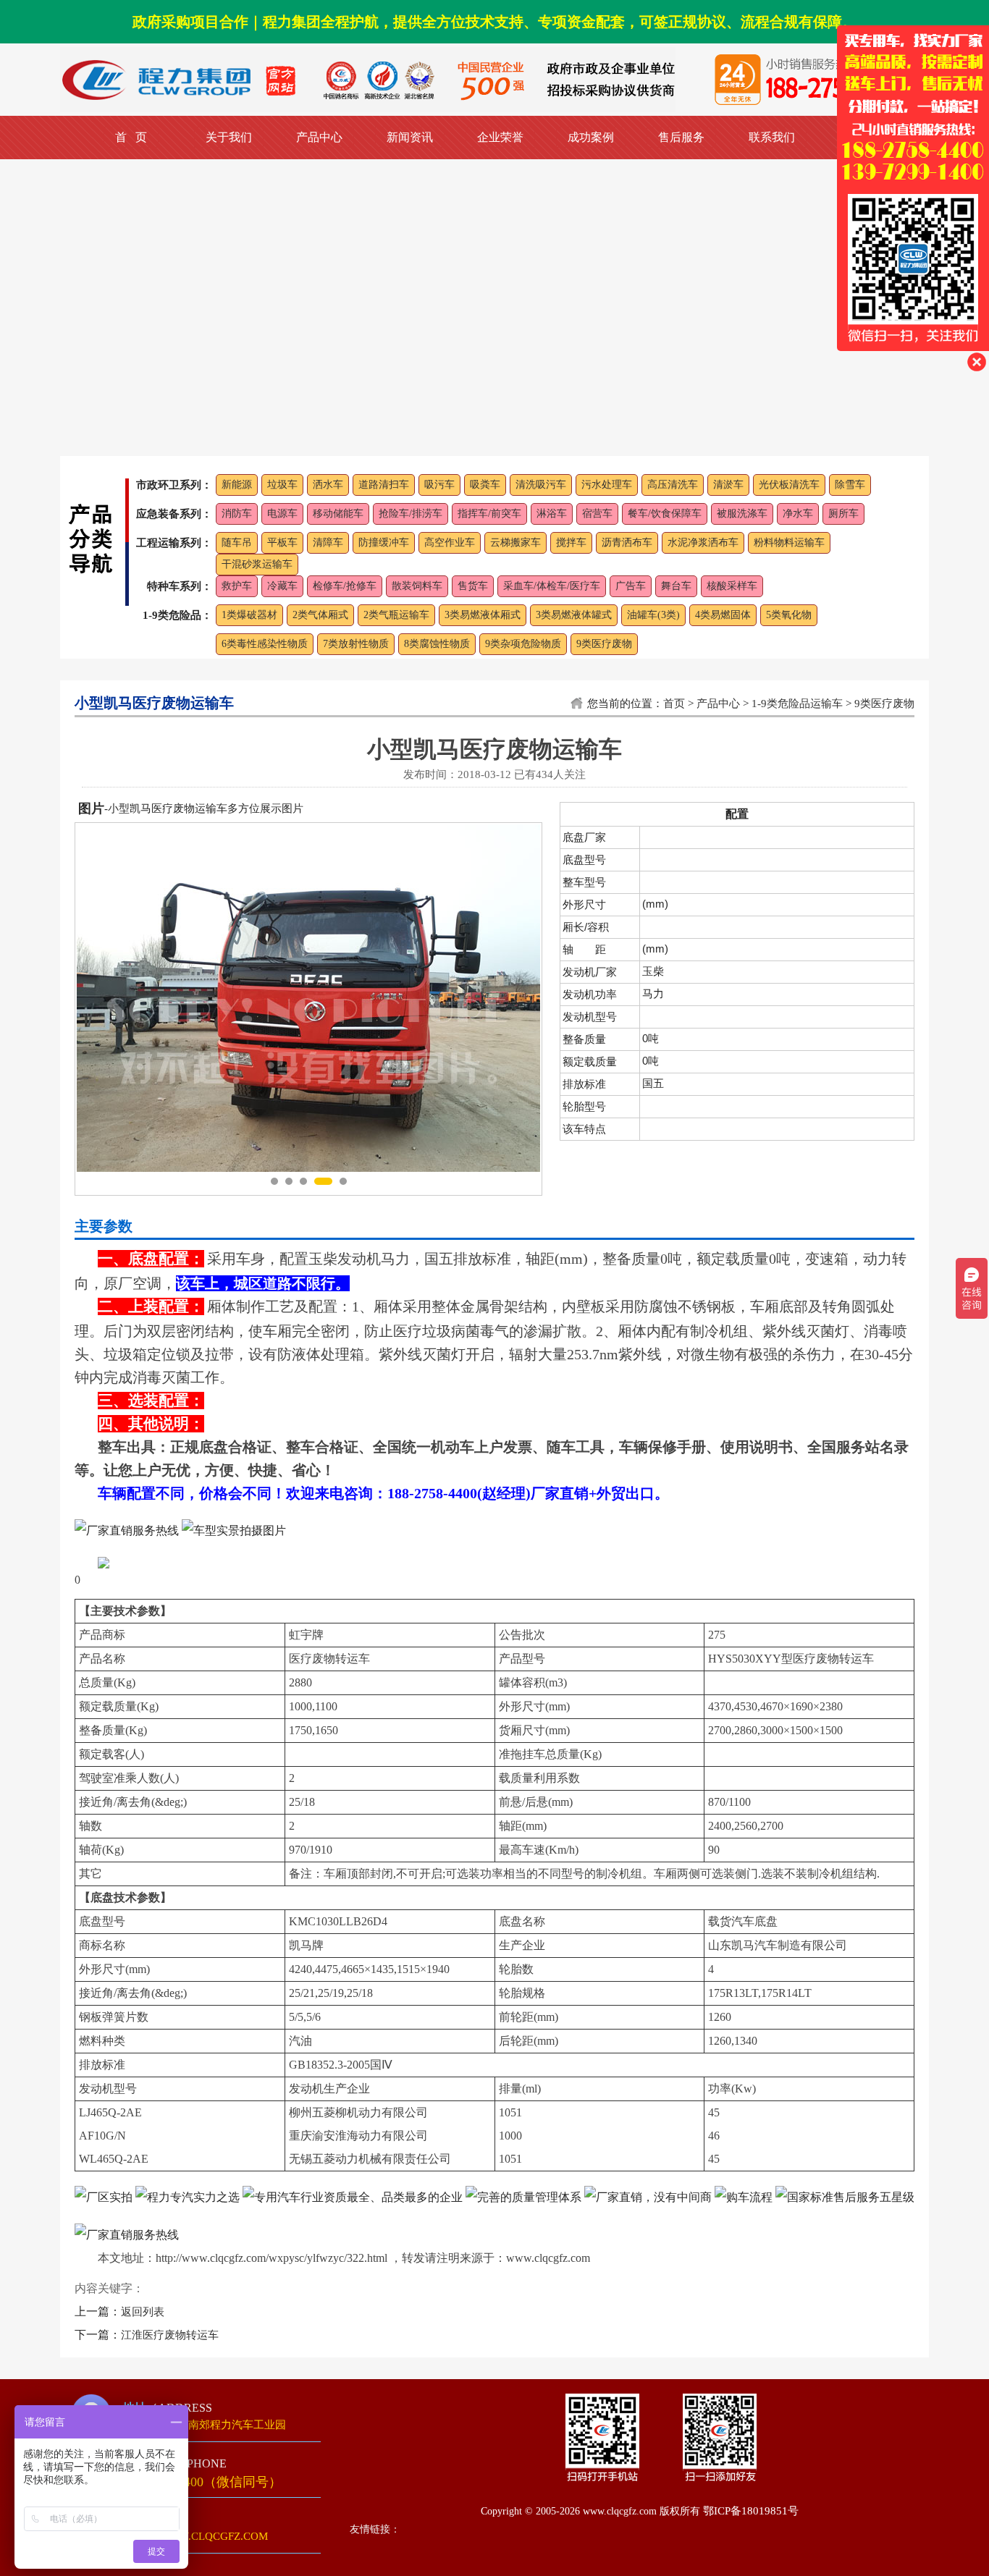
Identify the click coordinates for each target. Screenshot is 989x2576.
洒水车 (328, 485)
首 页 (131, 137)
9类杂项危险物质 (523, 644)
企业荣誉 (500, 137)
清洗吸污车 (541, 485)
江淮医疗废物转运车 (170, 2335)
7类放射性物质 (356, 644)
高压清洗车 (673, 485)
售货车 (473, 586)
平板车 (282, 542)
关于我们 (229, 137)
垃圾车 (282, 485)
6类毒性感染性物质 (265, 644)
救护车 (237, 586)
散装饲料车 (417, 586)
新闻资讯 (410, 137)
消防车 (237, 514)
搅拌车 (571, 542)
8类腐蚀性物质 (437, 644)
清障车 (328, 542)
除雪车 (850, 485)
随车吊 (237, 542)
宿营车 (597, 514)
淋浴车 (552, 514)
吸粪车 (485, 485)
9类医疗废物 (604, 644)
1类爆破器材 (249, 615)
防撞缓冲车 (384, 542)
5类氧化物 (789, 615)
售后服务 (681, 137)
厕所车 (843, 514)
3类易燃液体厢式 (483, 615)
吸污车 (439, 485)
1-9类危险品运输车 (797, 704)
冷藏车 (282, 586)
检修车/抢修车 (345, 586)
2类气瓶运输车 (396, 615)
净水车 (798, 514)
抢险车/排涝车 (411, 514)
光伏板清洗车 (789, 485)
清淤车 (728, 485)
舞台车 (676, 586)
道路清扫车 (384, 485)
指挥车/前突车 (489, 514)
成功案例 (591, 137)
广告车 (631, 586)
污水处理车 (607, 485)
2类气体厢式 (320, 615)
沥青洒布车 (627, 542)
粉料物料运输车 (789, 542)
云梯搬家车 (515, 542)
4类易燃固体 (723, 615)
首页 (674, 704)
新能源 (237, 485)
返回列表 (143, 2312)
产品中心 (319, 137)
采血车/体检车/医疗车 (552, 586)
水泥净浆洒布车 (703, 542)
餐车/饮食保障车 (665, 514)
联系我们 (772, 137)
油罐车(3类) (653, 615)
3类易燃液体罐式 (574, 615)
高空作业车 (450, 542)
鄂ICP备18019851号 (751, 2511)
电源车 (282, 514)
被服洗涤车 (742, 514)
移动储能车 (338, 514)
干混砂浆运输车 (257, 564)
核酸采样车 (732, 586)
